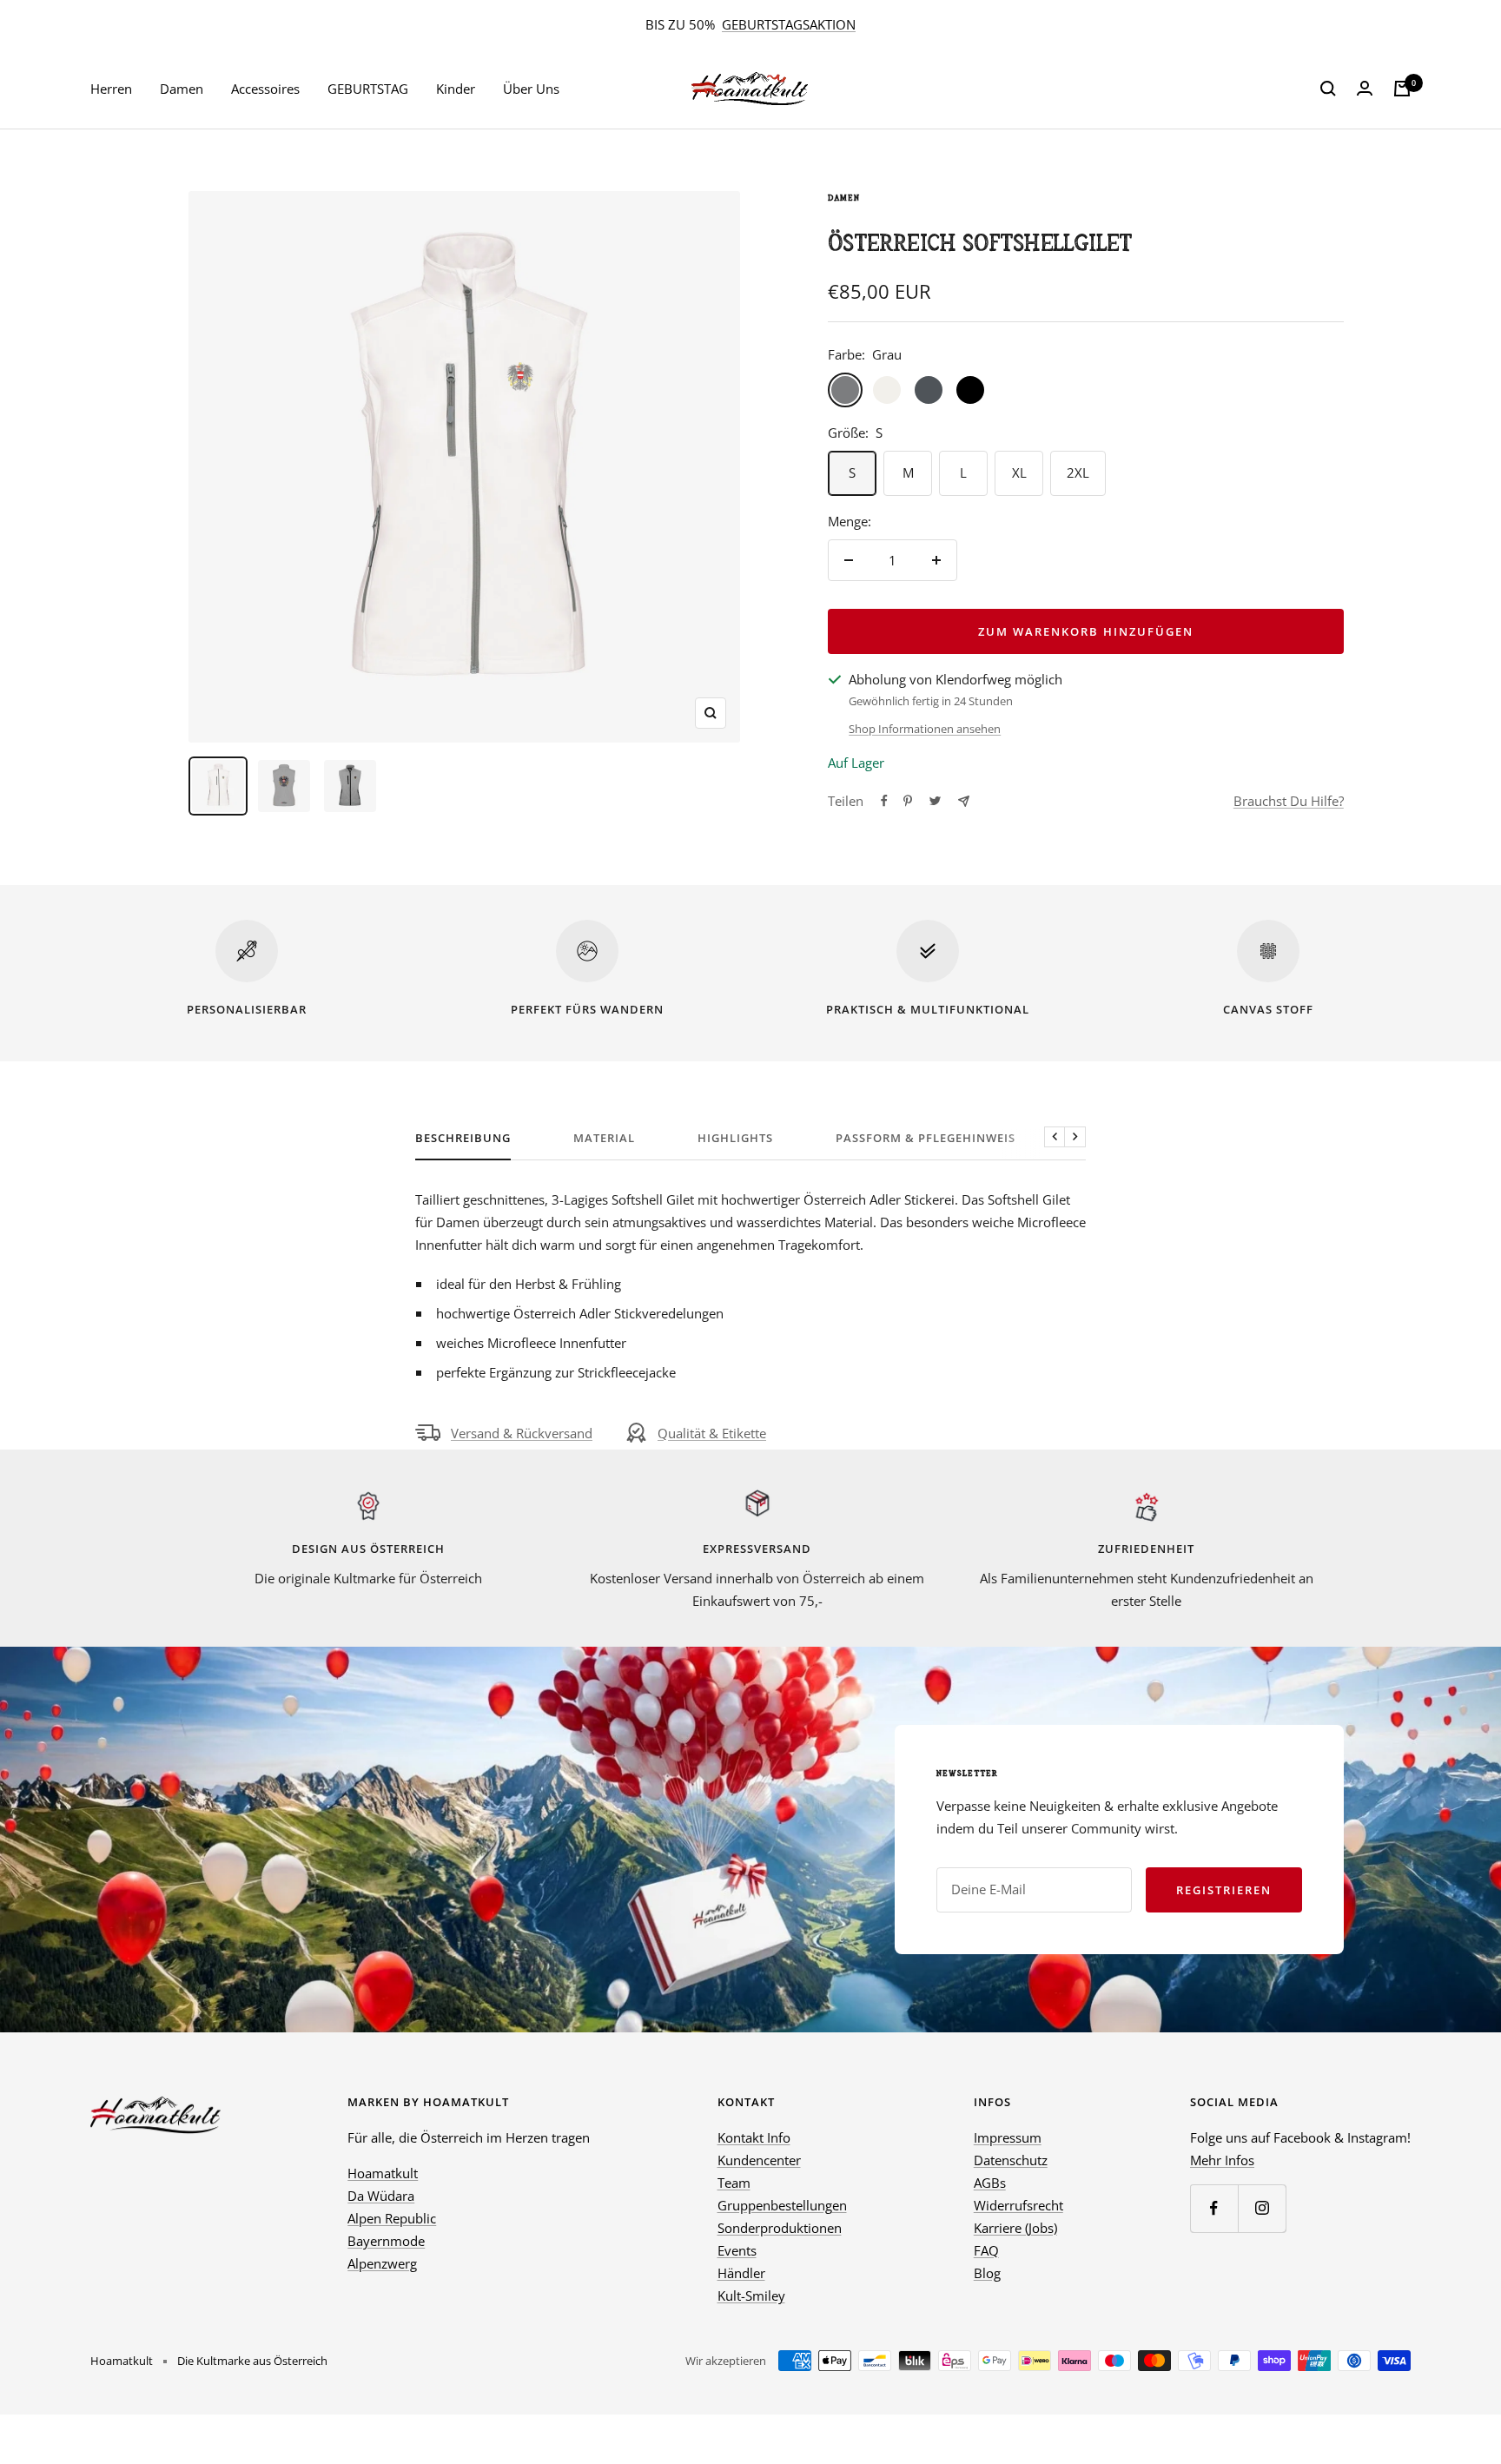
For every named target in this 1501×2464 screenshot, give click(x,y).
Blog (987, 2273)
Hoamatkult (383, 2173)
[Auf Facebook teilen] (884, 801)
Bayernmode (386, 2241)
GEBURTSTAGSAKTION (789, 24)
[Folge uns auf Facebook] (1214, 2208)
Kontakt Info (754, 2137)
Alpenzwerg (382, 2263)
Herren (111, 89)
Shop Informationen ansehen (925, 729)
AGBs (990, 2183)
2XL (1078, 472)
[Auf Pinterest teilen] (908, 801)
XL (1019, 472)
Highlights (735, 1138)
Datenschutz (1011, 2160)
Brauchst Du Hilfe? (1289, 801)
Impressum (1008, 2137)
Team (734, 2183)
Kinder (456, 89)
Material (604, 1138)
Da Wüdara (381, 2196)
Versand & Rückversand (522, 1433)
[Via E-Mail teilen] (964, 801)
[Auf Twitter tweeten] (935, 801)
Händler (741, 2273)
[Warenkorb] (1402, 89)
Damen (182, 89)
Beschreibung (463, 1138)
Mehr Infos (1222, 2160)
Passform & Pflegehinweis (926, 1138)
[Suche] (1328, 89)
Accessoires (265, 89)
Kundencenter (759, 2160)
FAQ (986, 2250)
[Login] (1365, 89)
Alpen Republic (392, 2218)
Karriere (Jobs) (1015, 2228)
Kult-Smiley (751, 2296)
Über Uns (531, 89)
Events (737, 2250)
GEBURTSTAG (368, 89)
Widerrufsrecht (1018, 2205)
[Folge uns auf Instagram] (1262, 2208)
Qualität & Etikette (712, 1433)
